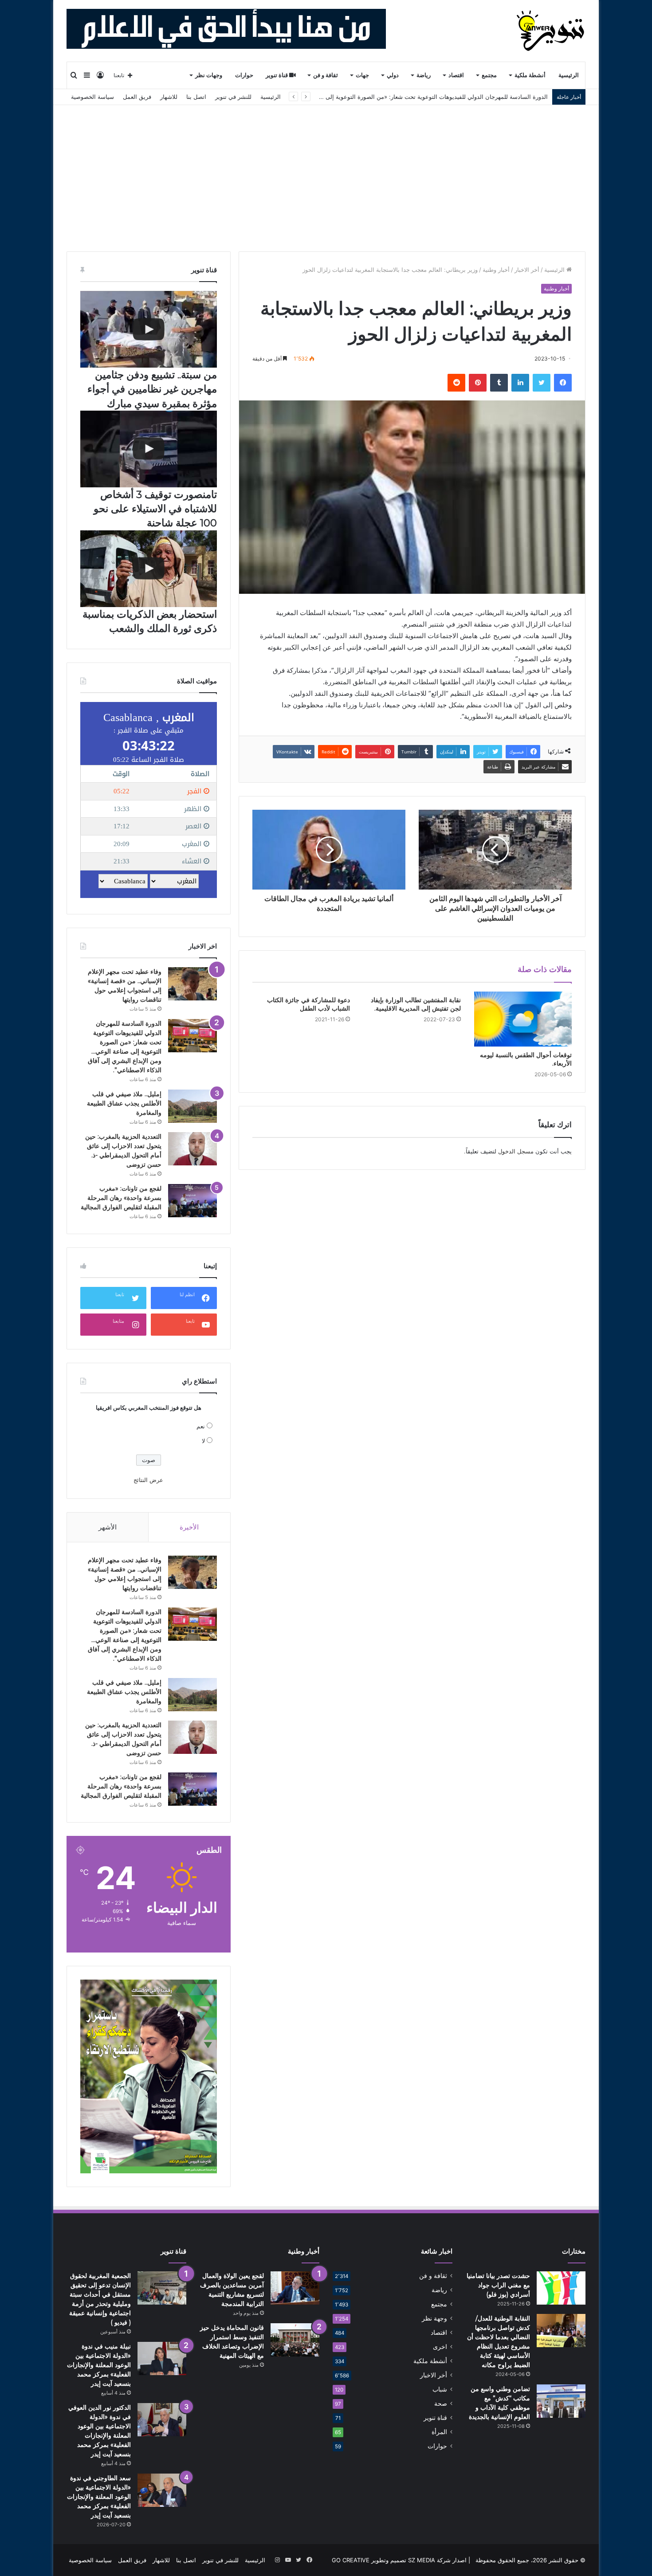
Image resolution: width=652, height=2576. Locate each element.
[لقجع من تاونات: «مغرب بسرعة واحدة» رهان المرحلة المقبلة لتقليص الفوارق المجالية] (192, 1201)
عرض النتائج (148, 1480)
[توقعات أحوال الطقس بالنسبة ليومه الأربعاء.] (523, 1019)
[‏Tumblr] (499, 383)
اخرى (440, 2347)
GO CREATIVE (351, 2560)
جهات (362, 75)
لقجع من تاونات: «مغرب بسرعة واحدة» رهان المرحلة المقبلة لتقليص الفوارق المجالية (121, 1198)
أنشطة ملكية (530, 75)
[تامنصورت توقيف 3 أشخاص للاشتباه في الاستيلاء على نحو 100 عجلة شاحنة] (149, 449)
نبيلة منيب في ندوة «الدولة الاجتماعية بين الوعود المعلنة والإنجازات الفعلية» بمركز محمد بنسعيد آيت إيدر (99, 2365)
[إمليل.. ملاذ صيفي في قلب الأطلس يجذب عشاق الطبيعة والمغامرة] (192, 1106)
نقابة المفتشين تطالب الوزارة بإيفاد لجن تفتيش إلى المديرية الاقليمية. (416, 1004)
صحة (441, 2403)
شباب (440, 2389)
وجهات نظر (209, 75)
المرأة (439, 2432)
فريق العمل (137, 97)
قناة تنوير (277, 75)
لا (203, 1441)
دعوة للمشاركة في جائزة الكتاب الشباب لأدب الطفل (308, 1004)
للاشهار (169, 97)
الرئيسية (569, 75)
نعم (201, 1426)
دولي (393, 75)
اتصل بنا (196, 97)
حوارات (244, 75)
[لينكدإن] (520, 383)
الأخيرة (189, 1527)
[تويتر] (542, 383)
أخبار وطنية (496, 270)
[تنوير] (551, 31)
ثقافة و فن (326, 75)
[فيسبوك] (563, 383)
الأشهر (108, 1527)
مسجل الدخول (516, 1151)
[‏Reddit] (456, 383)
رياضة (424, 75)
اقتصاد (456, 75)
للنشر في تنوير (233, 97)
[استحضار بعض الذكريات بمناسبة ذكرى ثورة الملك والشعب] (149, 569)
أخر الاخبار (527, 270)
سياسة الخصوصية (92, 97)
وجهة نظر (434, 2318)
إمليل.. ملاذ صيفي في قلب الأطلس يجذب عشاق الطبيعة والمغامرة (124, 1103)
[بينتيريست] (478, 383)
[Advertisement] (326, 172)
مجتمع (489, 75)
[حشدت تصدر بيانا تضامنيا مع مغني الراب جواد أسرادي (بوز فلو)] (561, 2288)
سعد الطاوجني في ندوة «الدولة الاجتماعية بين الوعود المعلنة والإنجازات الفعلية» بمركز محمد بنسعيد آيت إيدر (99, 2497)
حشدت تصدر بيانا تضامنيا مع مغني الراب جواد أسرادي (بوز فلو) (498, 2285)
